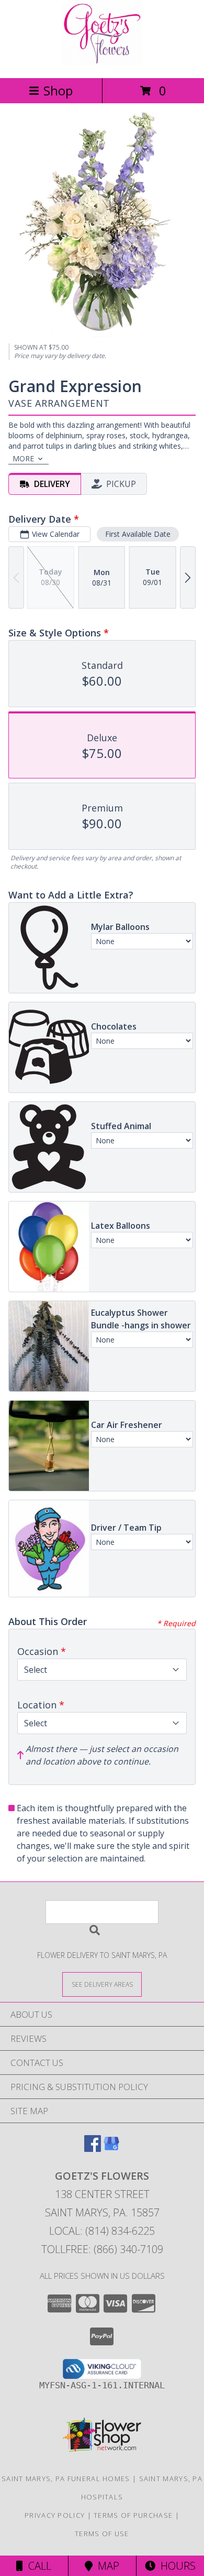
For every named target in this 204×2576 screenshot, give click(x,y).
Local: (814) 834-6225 (102, 2231)
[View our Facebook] (93, 2149)
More (23, 458)
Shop (58, 90)
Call (37, 2566)
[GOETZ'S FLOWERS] (102, 63)
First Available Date (138, 534)
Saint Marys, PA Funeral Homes (66, 2478)
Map (106, 2566)
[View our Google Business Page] (111, 2149)
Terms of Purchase (133, 2515)
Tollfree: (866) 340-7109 (102, 2249)
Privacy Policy (55, 2515)
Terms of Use (102, 2534)
